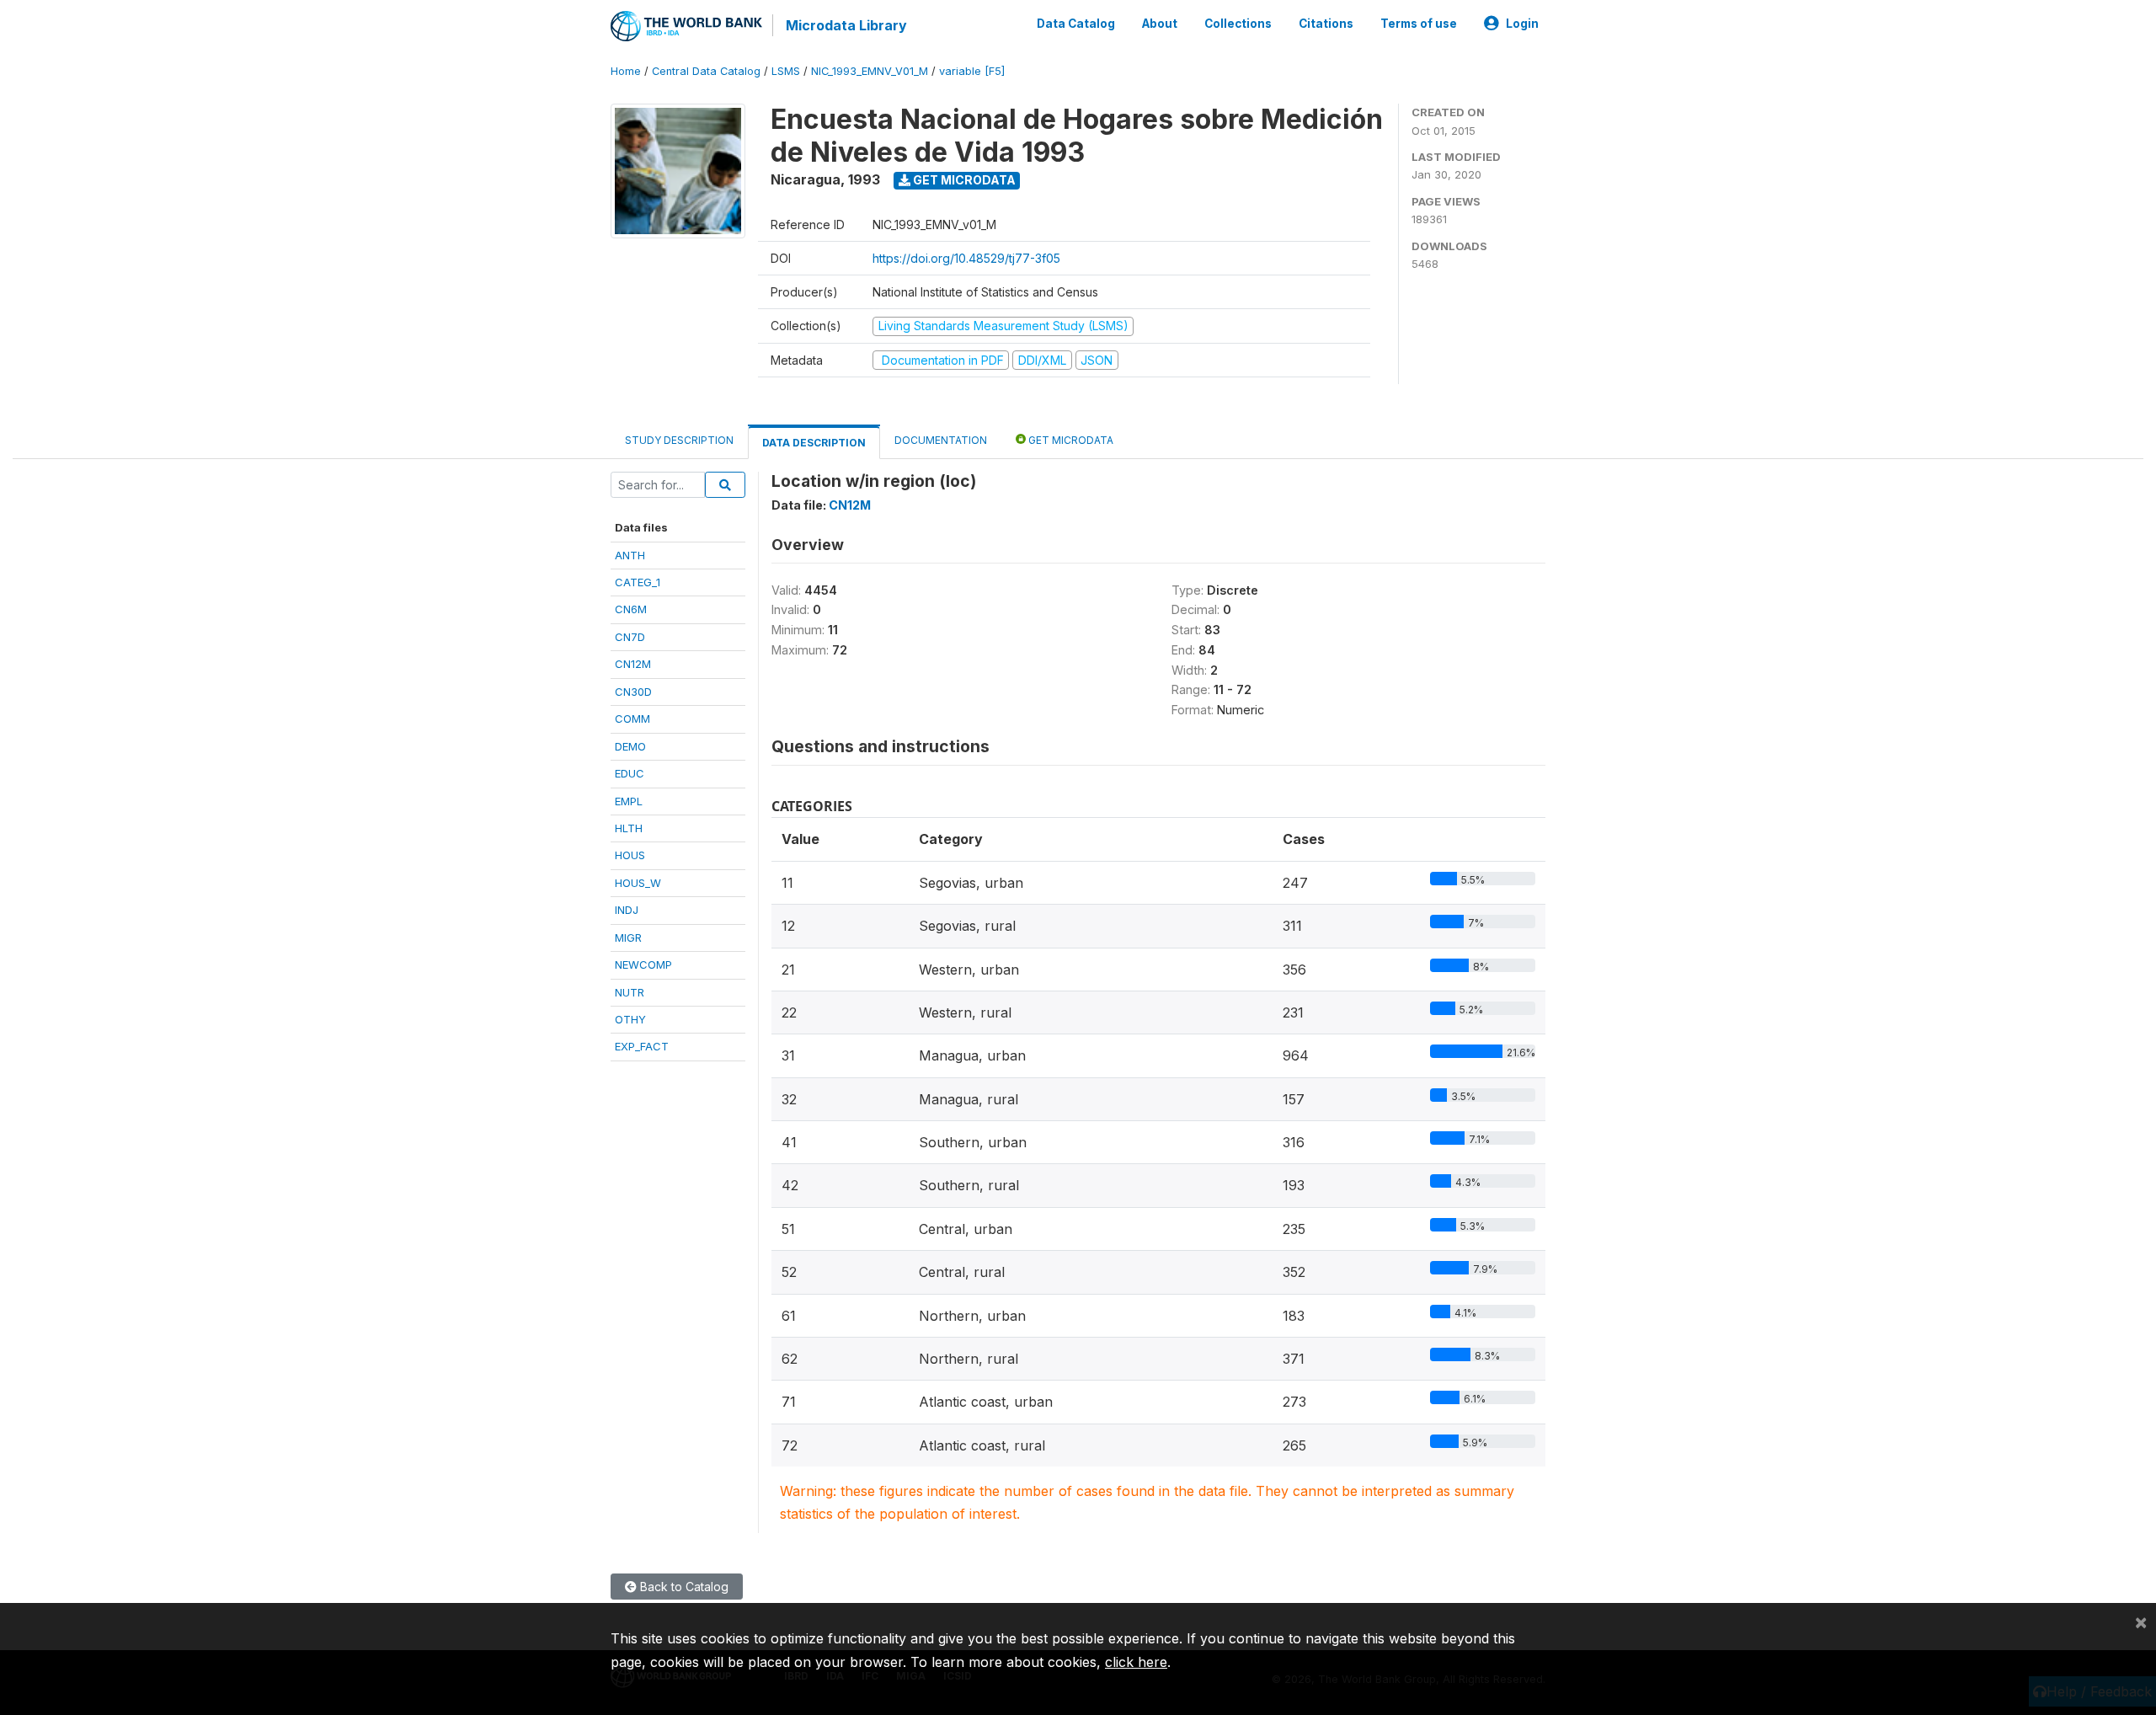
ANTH (630, 555)
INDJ (627, 910)
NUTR (630, 992)
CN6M (631, 609)
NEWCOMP (643, 964)
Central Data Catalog (706, 71)
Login (1522, 24)
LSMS (786, 71)
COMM (632, 719)
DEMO (630, 746)
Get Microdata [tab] (1070, 440)
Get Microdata (963, 180)
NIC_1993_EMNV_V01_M (870, 71)
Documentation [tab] (941, 440)
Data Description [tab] (814, 443)
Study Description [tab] (679, 440)
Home (626, 71)
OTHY (630, 1019)
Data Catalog (1076, 24)
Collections (1238, 24)
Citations (1326, 24)
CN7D (630, 637)
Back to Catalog (683, 1587)
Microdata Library (846, 25)
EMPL (629, 801)
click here (1136, 1662)
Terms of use (1419, 24)
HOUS (630, 855)
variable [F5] (972, 71)
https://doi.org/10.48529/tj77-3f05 (966, 258)
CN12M (633, 664)
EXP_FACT (642, 1046)
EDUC (630, 773)
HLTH (629, 828)
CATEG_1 (638, 582)
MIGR (628, 938)
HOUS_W (638, 883)
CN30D (633, 692)
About (1160, 24)
